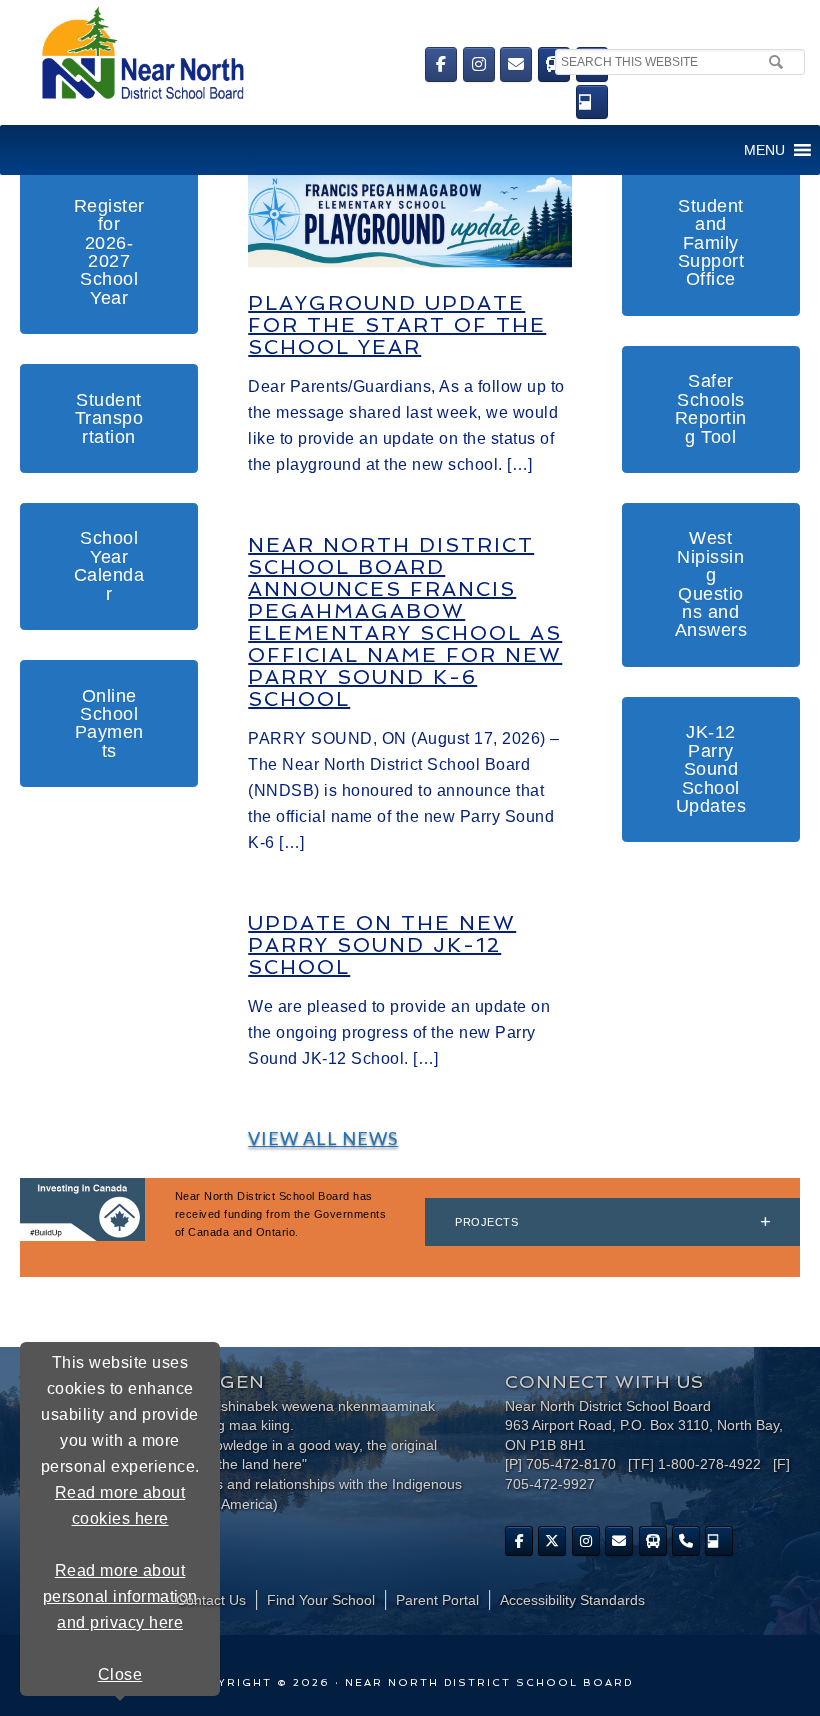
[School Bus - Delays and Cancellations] (554, 64)
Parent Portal (437, 1600)
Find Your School (321, 1600)
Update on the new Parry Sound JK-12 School (382, 945)
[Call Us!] (686, 1541)
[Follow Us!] (552, 1541)
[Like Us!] (519, 1541)
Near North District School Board (237, 55)
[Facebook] (441, 64)
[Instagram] (479, 64)
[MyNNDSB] (592, 102)
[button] (764, 150)
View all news (323, 1138)
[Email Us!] (516, 64)
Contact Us (211, 1600)
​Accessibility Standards (572, 1600)
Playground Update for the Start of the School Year (397, 325)
